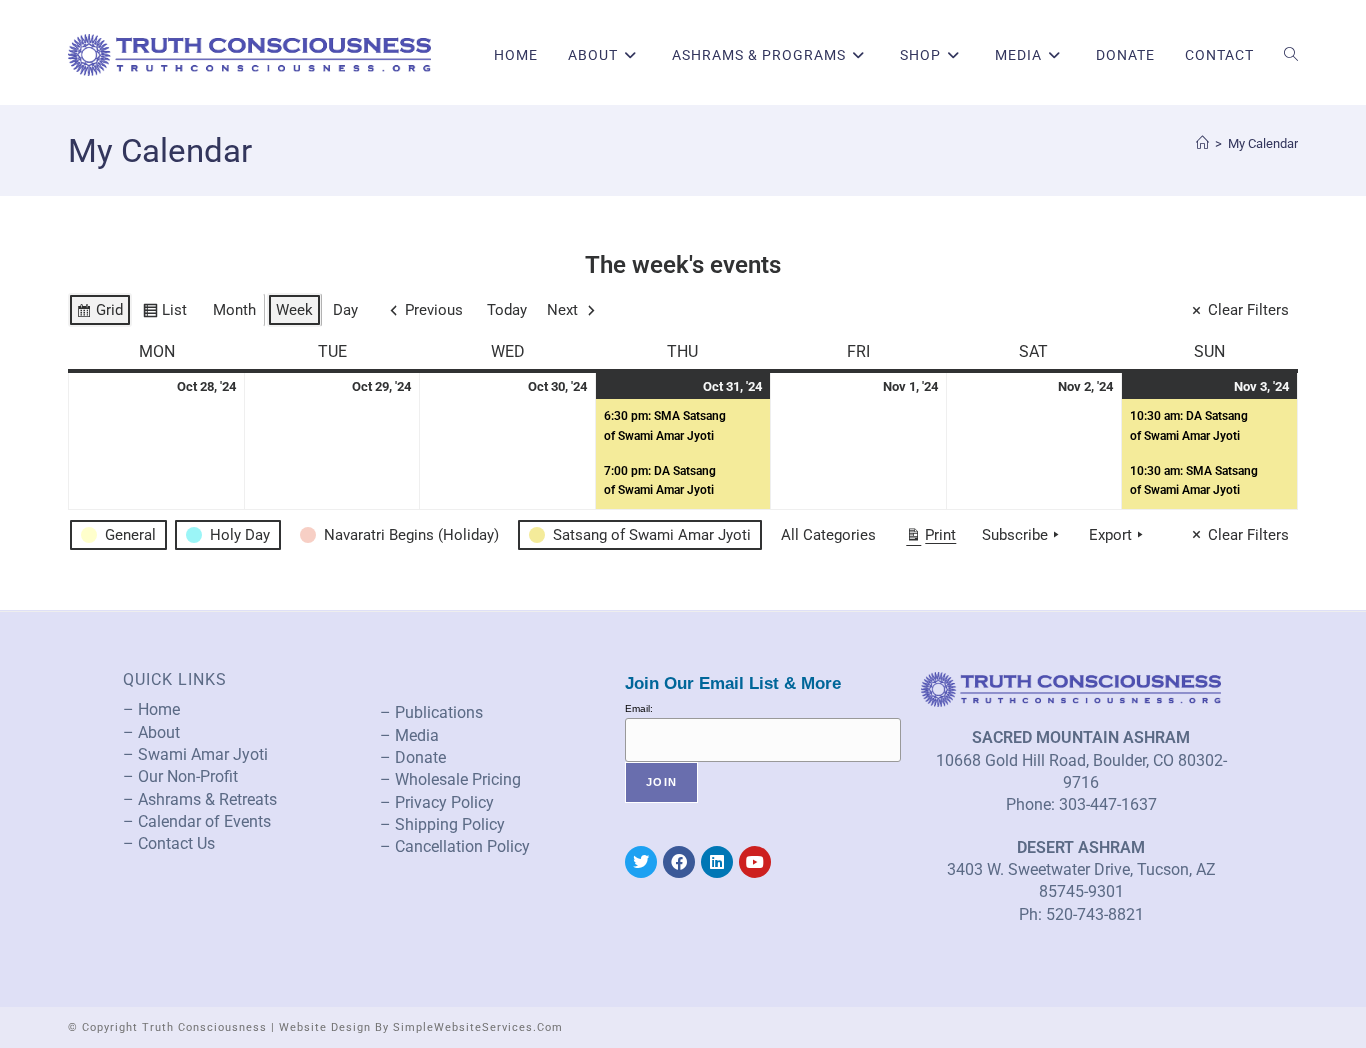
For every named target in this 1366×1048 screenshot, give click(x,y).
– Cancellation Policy (455, 846)
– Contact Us (169, 843)
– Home (151, 709)
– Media (409, 735)
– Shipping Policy (442, 824)
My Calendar (1263, 143)
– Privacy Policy (437, 802)
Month (234, 310)
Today (507, 310)
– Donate (413, 757)
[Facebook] (679, 862)
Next (562, 310)
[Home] (1202, 143)
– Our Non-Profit (180, 776)
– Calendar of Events (197, 821)
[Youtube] (755, 862)
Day (345, 310)
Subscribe (1015, 535)
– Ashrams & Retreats (200, 799)
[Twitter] (641, 862)
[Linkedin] (717, 862)
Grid (99, 314)
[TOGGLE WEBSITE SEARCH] (1291, 55)
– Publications (431, 712)
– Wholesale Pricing (450, 779)
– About (151, 732)
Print (930, 539)
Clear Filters (1248, 310)
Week (294, 310)
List (164, 314)
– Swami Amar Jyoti (195, 754)
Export (1110, 535)
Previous (434, 310)
